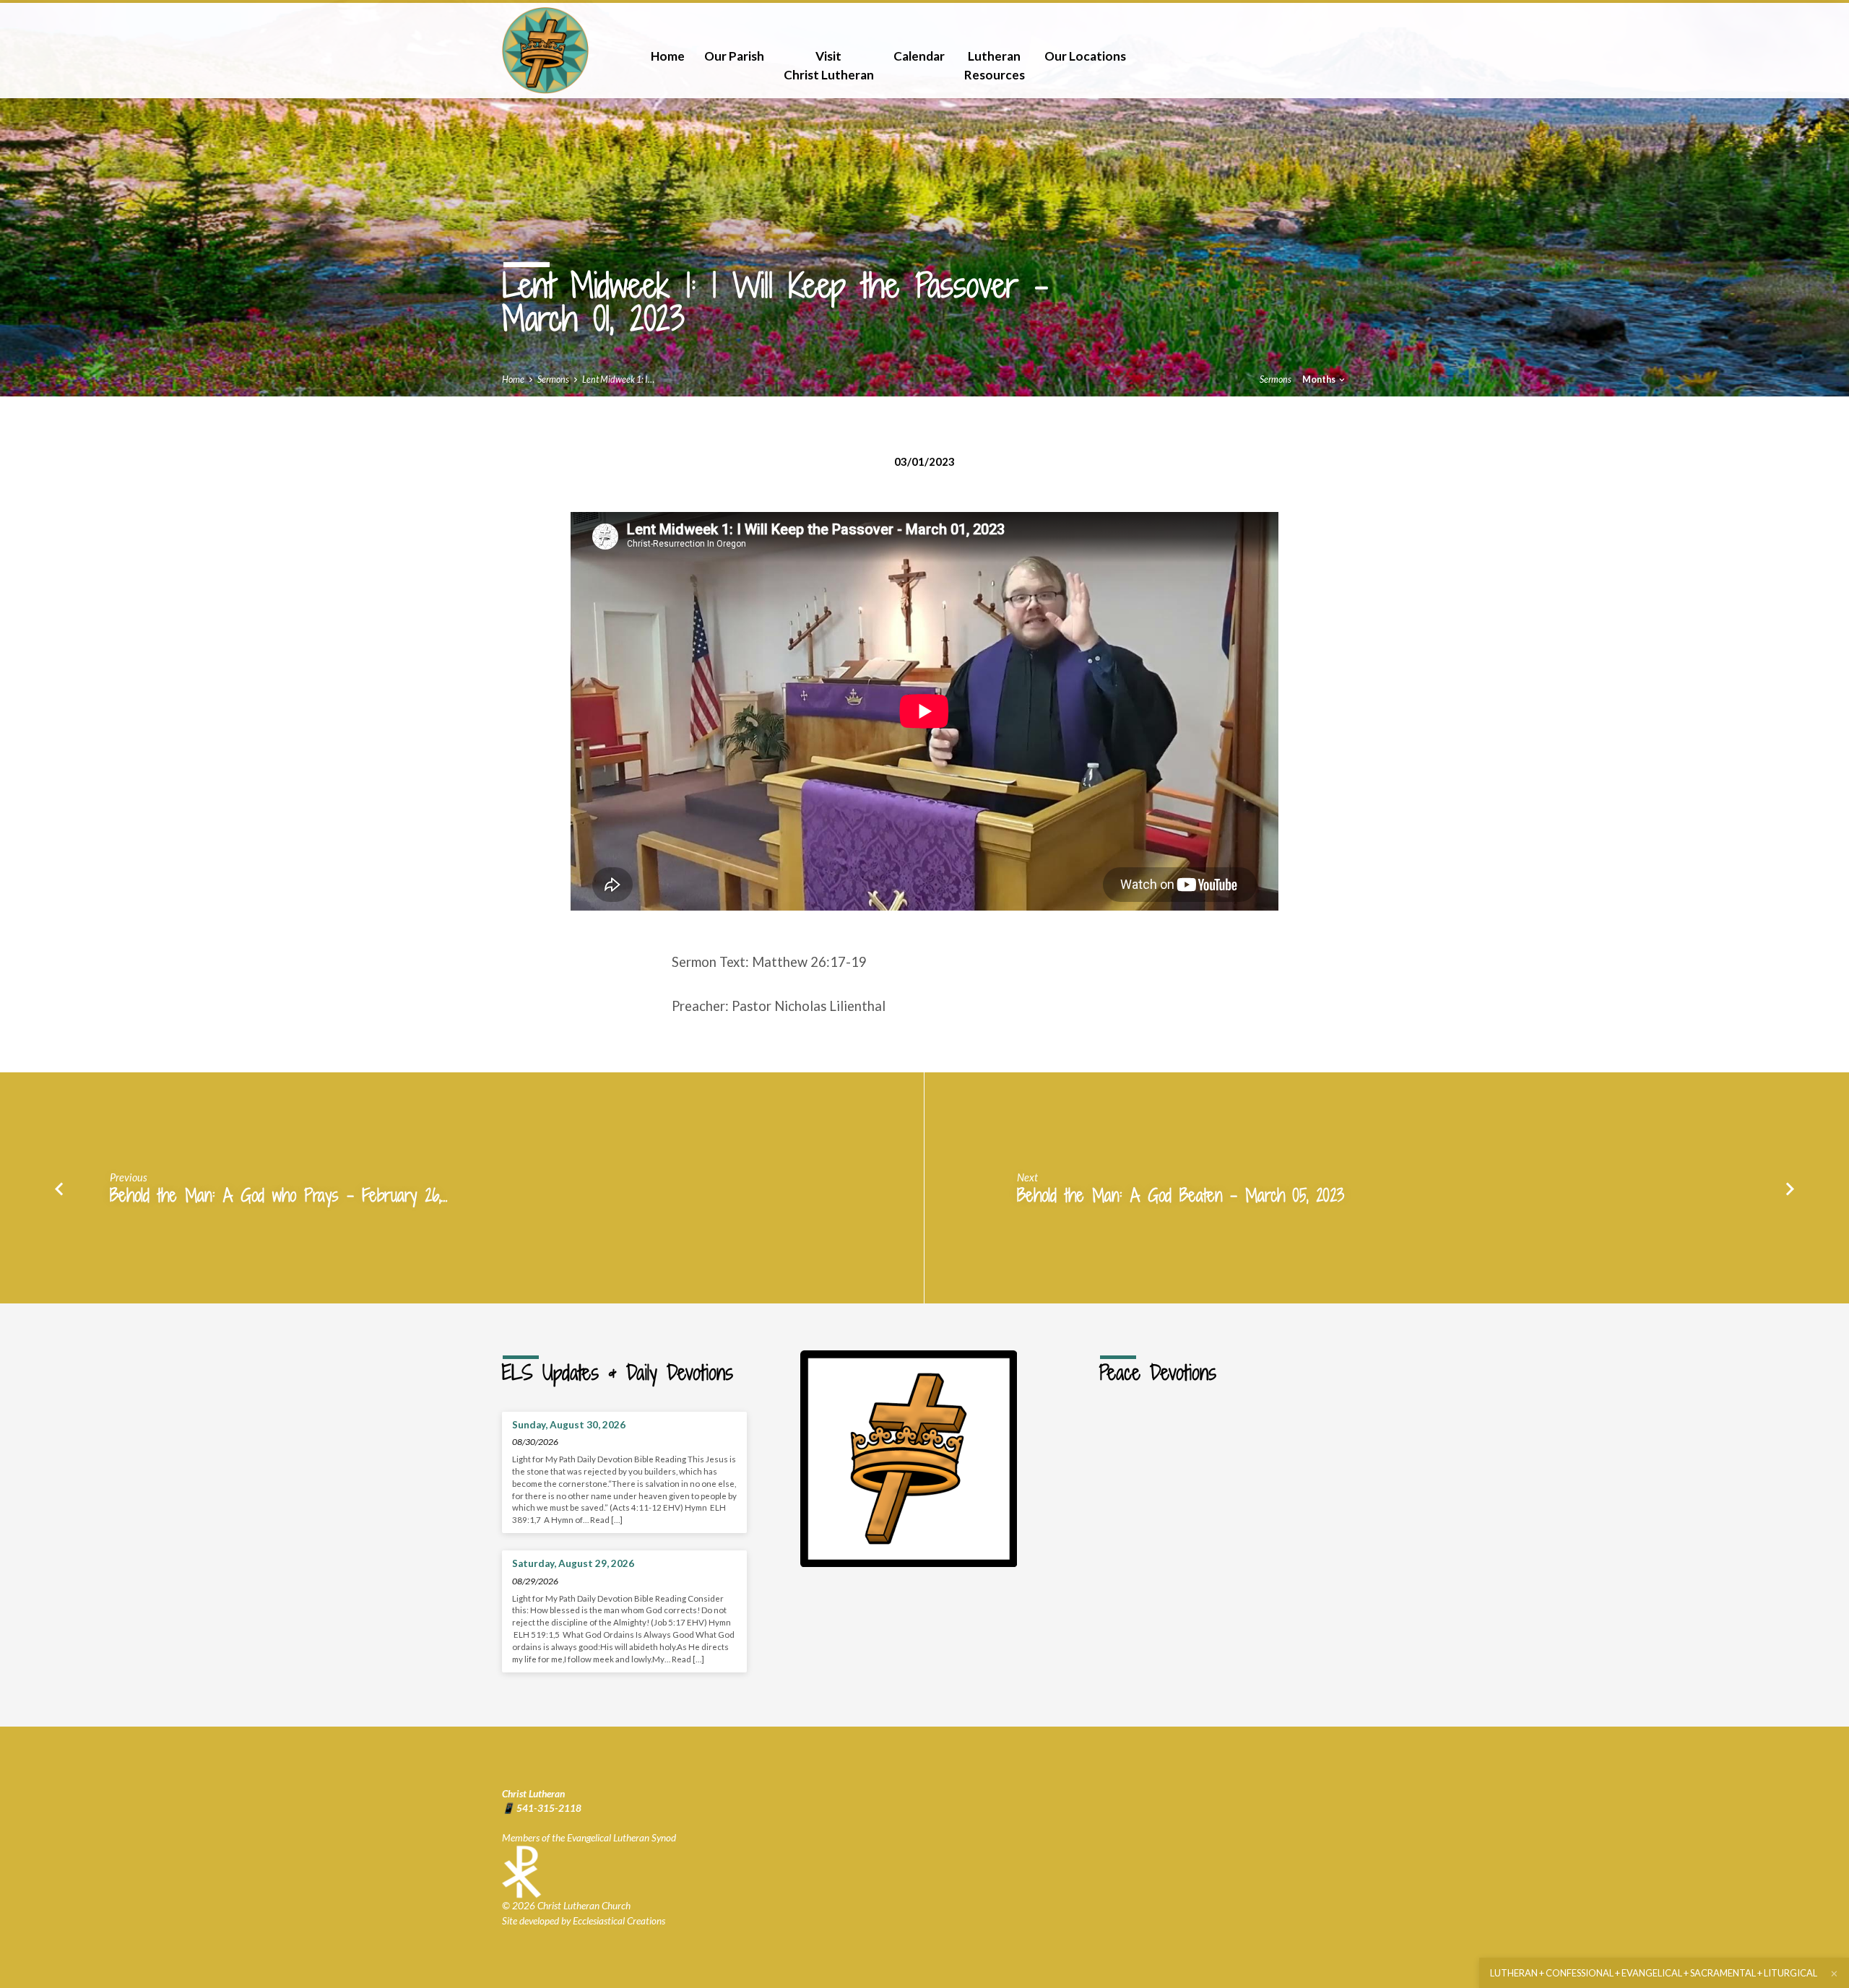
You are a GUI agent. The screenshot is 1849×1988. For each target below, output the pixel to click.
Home (668, 56)
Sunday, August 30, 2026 (569, 1425)
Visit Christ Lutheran (829, 65)
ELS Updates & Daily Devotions (618, 1373)
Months (1320, 379)
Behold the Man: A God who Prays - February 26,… (279, 1195)
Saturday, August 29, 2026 (573, 1563)
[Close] (1834, 1974)
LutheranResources (995, 65)
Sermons (553, 379)
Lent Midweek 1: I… (618, 379)
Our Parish (734, 56)
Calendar (919, 56)
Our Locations (1085, 56)
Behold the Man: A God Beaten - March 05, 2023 (1181, 1195)
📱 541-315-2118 (542, 1808)
